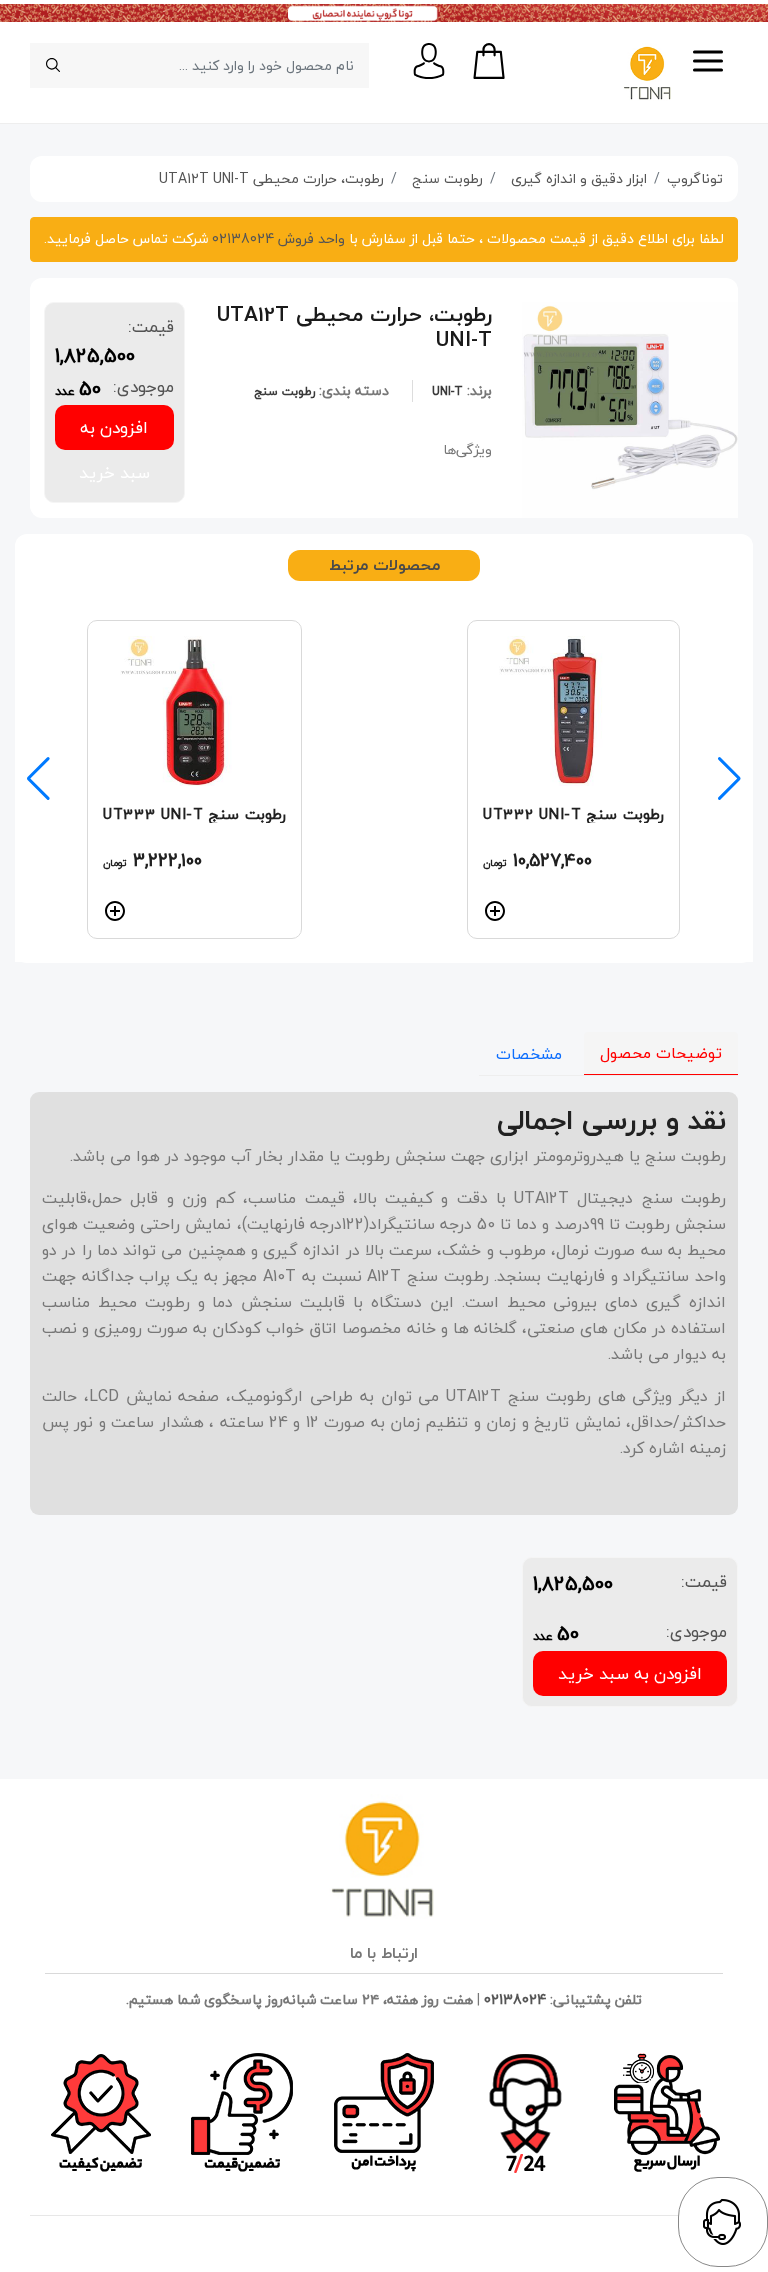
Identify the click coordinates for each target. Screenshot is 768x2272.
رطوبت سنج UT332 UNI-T (573, 814)
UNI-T (447, 391)
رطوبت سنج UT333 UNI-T (194, 814)
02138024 (515, 1999)
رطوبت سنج (284, 391)
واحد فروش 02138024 (276, 238)
